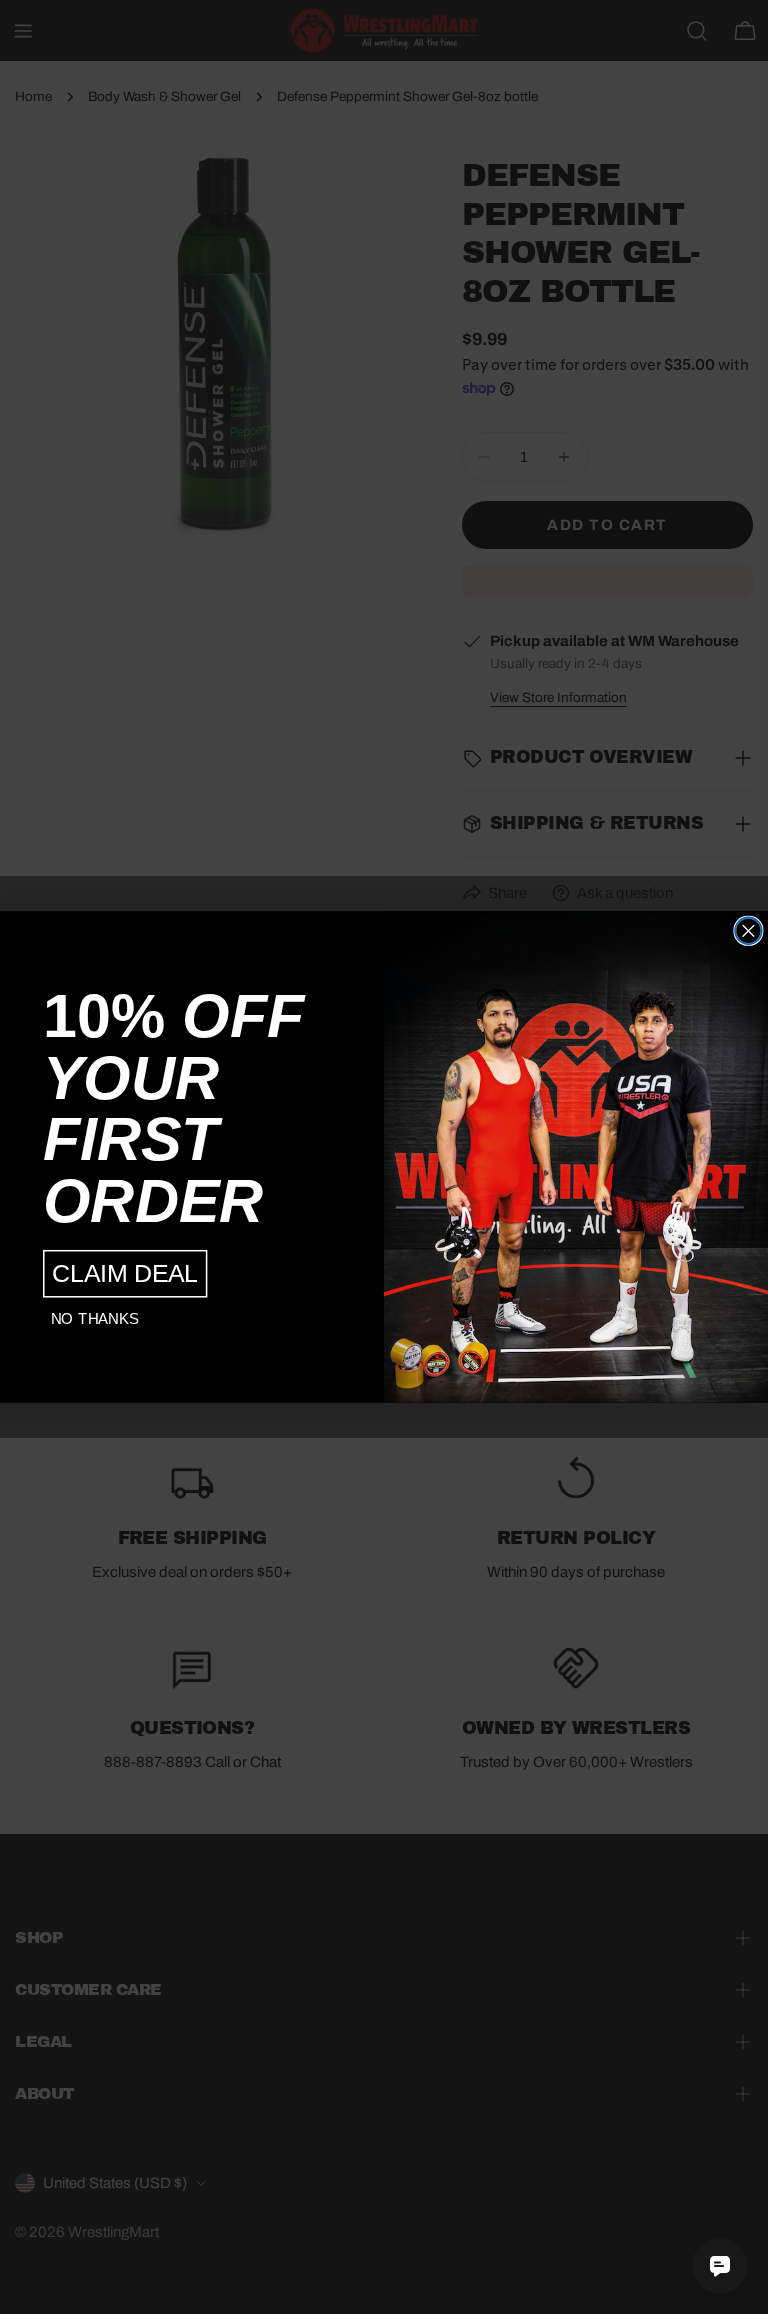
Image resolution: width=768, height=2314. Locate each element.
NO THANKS (95, 1319)
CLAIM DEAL (125, 1274)
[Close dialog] (748, 930)
